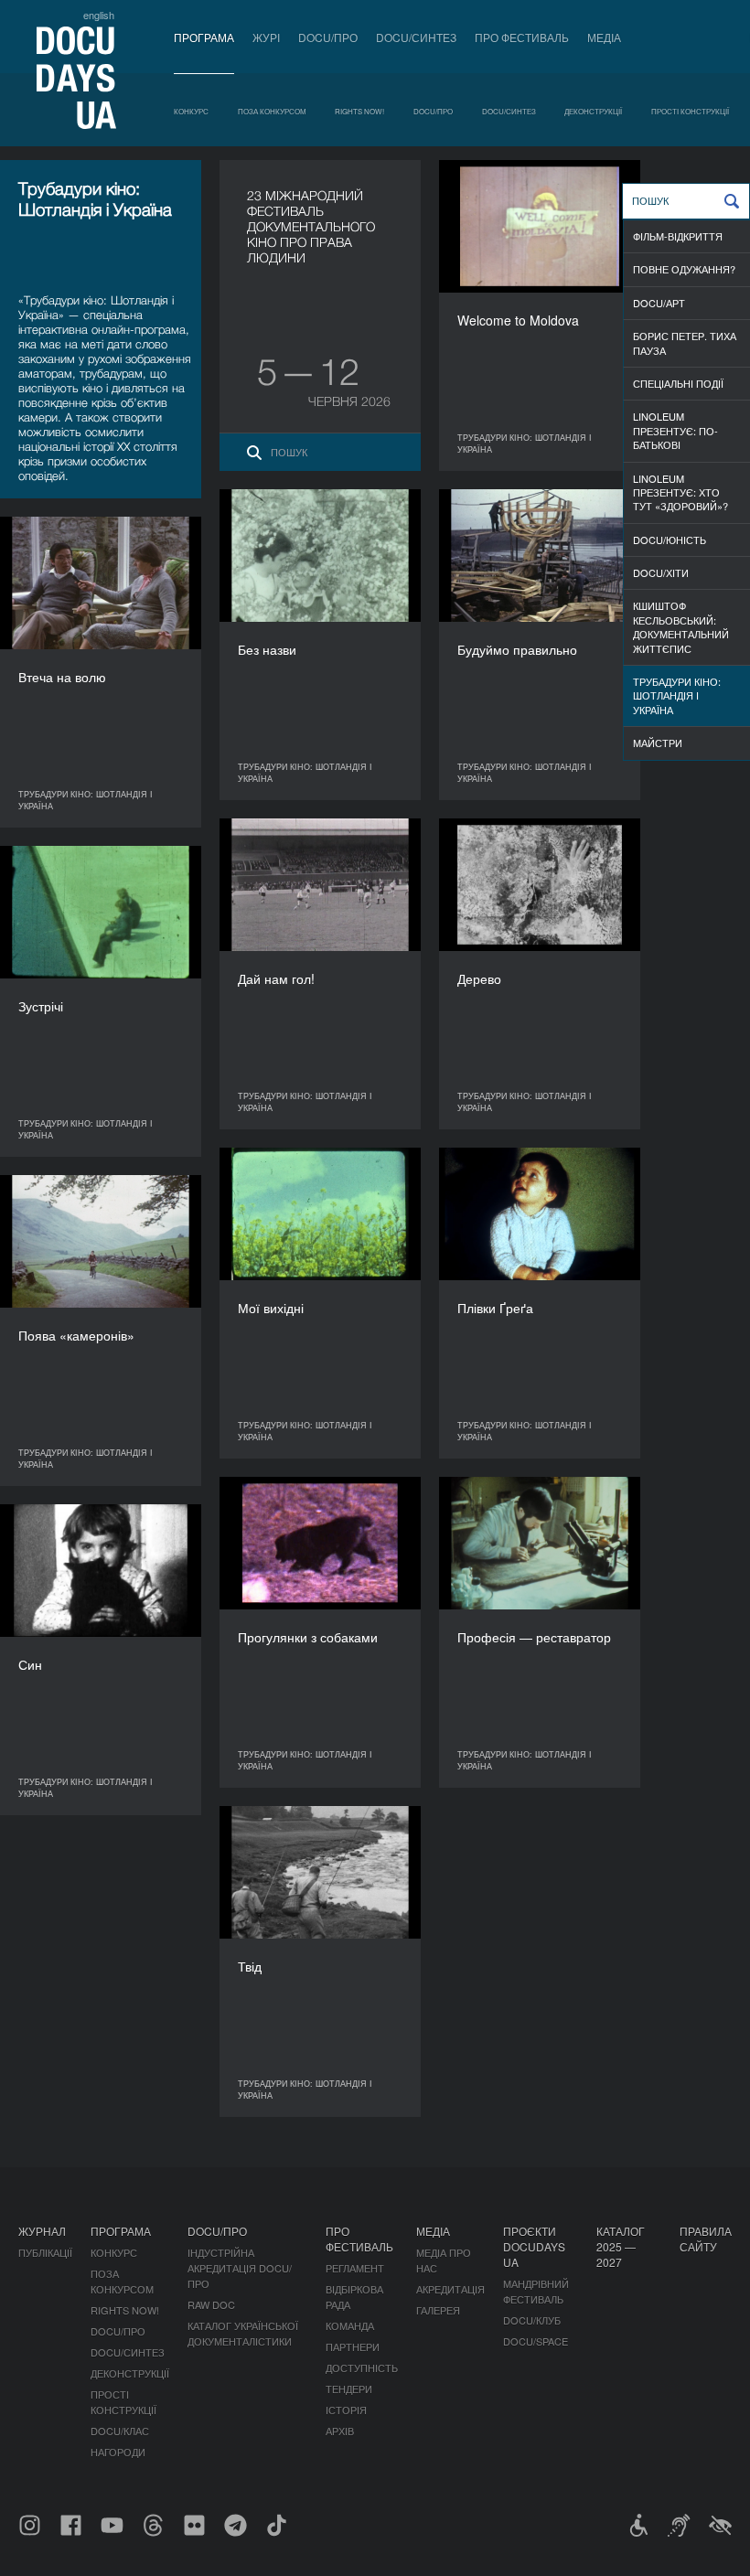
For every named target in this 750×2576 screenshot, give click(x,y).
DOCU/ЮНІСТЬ (670, 540)
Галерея (438, 2310)
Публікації (45, 2252)
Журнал (42, 2231)
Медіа (604, 37)
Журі (266, 37)
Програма (204, 37)
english (99, 15)
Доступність (362, 2368)
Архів (340, 2431)
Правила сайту (706, 2239)
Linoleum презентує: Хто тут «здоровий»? (680, 492)
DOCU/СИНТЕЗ (416, 37)
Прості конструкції (690, 111)
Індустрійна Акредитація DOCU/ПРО (240, 2268)
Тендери (349, 2389)
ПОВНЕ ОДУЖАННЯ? (684, 269)
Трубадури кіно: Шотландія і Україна (677, 695)
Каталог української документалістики (243, 2333)
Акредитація (450, 2289)
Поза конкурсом (272, 111)
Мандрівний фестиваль (536, 2291)
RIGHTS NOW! (359, 111)
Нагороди (118, 2452)
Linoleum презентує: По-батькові (675, 430)
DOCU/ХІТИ (661, 572)
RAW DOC (211, 2304)
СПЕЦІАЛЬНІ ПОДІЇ (678, 383)
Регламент (355, 2268)
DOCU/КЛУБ (532, 2320)
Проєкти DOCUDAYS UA (534, 2246)
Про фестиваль (522, 37)
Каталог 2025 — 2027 (621, 2246)
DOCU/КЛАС (120, 2431)
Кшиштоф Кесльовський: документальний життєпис (681, 626)
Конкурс (191, 111)
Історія (346, 2410)
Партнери (353, 2346)
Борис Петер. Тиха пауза (685, 342)
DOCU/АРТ (659, 303)
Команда (350, 2325)
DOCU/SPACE (536, 2341)
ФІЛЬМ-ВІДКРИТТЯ (678, 236)
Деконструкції (593, 111)
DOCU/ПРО (328, 37)
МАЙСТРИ (658, 743)
